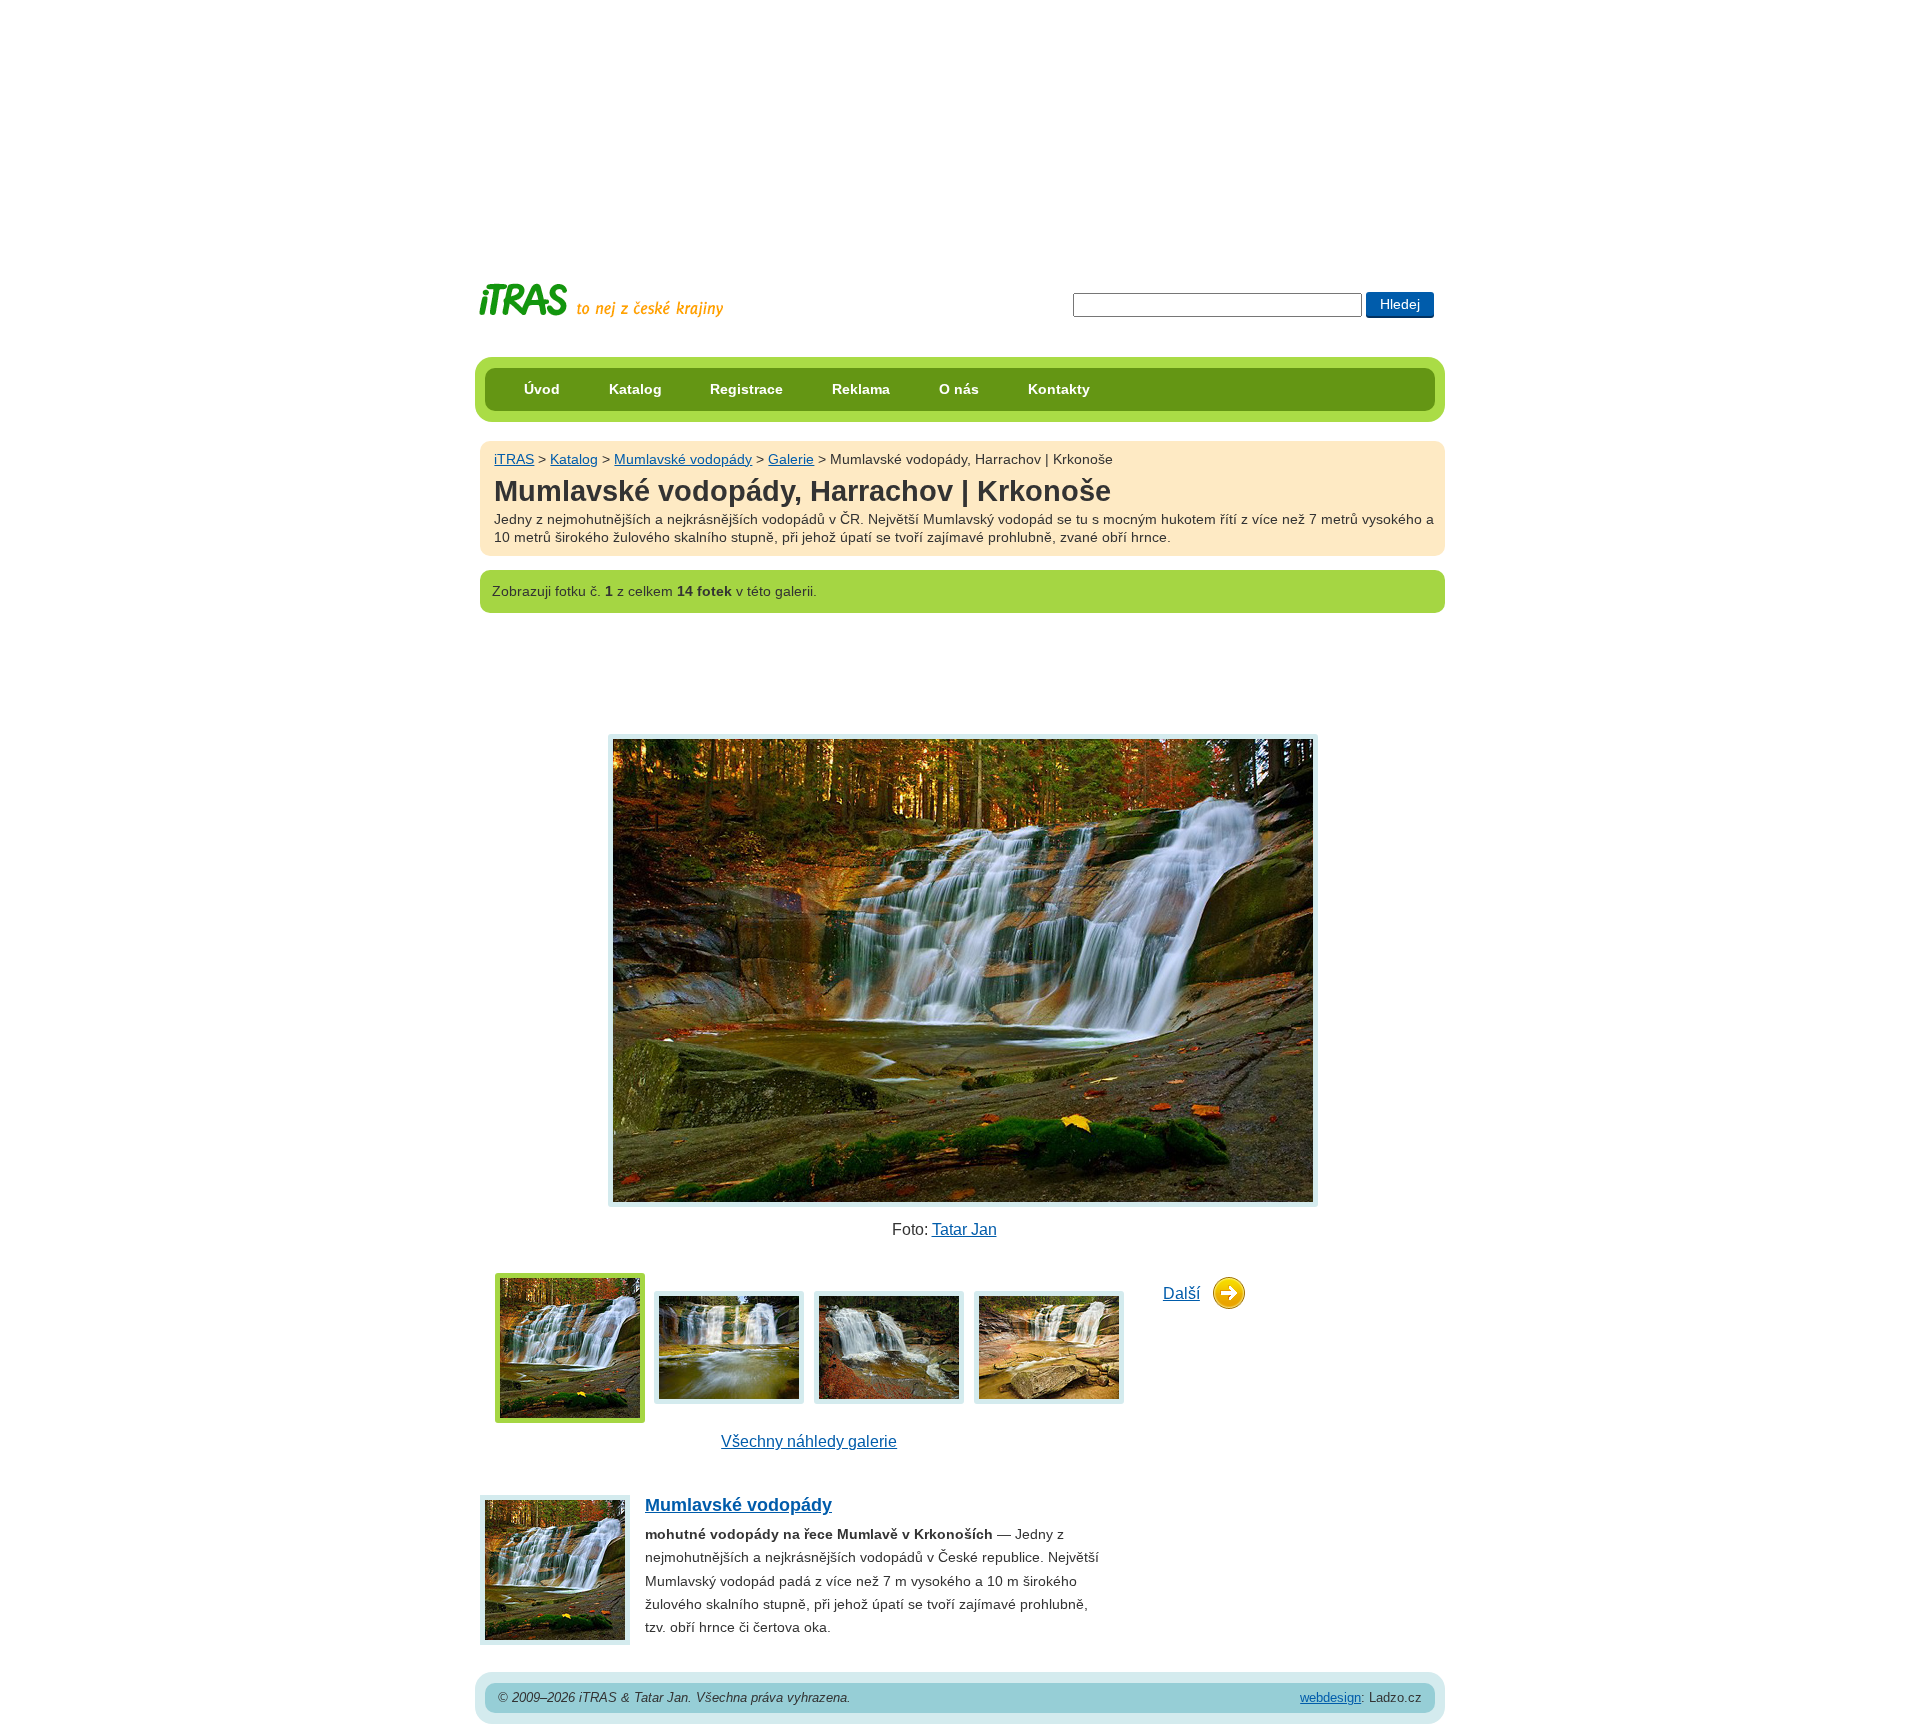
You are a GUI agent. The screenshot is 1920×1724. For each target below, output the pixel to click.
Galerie (791, 459)
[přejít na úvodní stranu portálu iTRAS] (601, 300)
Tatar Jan (964, 1229)
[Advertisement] (960, 125)
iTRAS (514, 459)
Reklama (861, 389)
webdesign (1330, 1697)
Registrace (746, 389)
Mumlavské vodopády (683, 459)
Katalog (635, 389)
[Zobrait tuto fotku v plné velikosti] (570, 1346)
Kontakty (1059, 389)
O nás (959, 389)
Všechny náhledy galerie (809, 1441)
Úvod (542, 389)
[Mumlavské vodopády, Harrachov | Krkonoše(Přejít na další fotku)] (960, 969)
